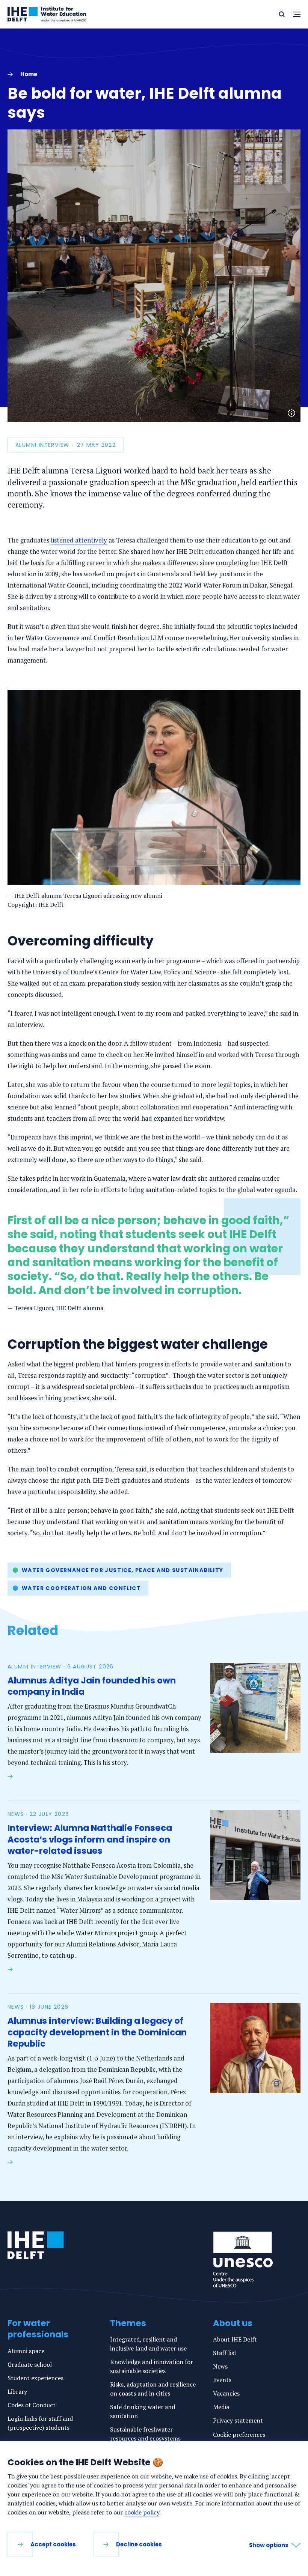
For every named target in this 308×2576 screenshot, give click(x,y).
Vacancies (226, 2393)
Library (17, 2391)
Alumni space (26, 2351)
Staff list (225, 2353)
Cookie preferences (239, 2435)
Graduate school (30, 2364)
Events (222, 2380)
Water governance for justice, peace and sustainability (123, 1570)
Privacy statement (238, 2420)
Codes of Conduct (32, 2405)
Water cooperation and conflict (81, 1588)
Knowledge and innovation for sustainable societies (152, 2366)
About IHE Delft (235, 2339)
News (220, 2366)
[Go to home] (36, 2245)
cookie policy (142, 2512)
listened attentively (79, 540)
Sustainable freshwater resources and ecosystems (145, 2434)
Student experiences (35, 2378)
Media (221, 2407)
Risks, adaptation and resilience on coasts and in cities (153, 2389)
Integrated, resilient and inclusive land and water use (148, 2344)
